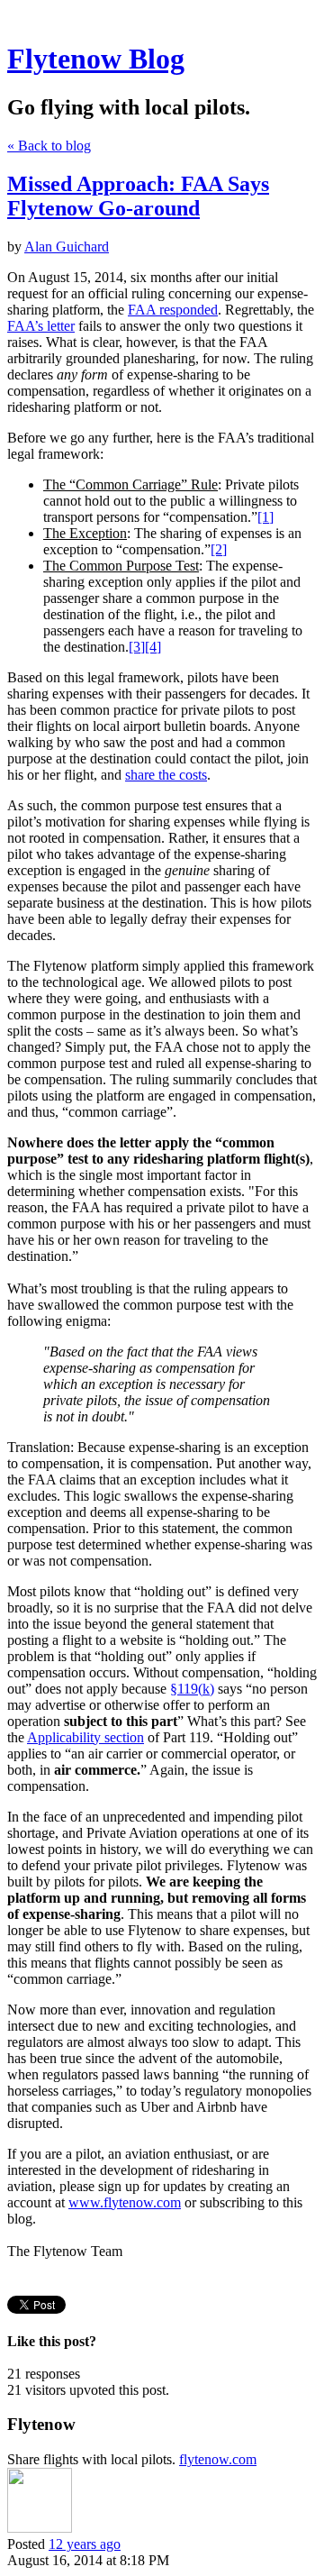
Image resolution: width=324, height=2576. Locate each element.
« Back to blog (49, 146)
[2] (219, 549)
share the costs (166, 775)
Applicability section (85, 1737)
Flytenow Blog (96, 59)
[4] (153, 647)
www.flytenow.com (125, 2202)
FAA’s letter (41, 326)
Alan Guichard (67, 247)
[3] (137, 647)
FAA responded (173, 310)
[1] (265, 517)
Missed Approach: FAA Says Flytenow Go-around (138, 196)
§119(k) (192, 1689)
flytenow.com (218, 2459)
